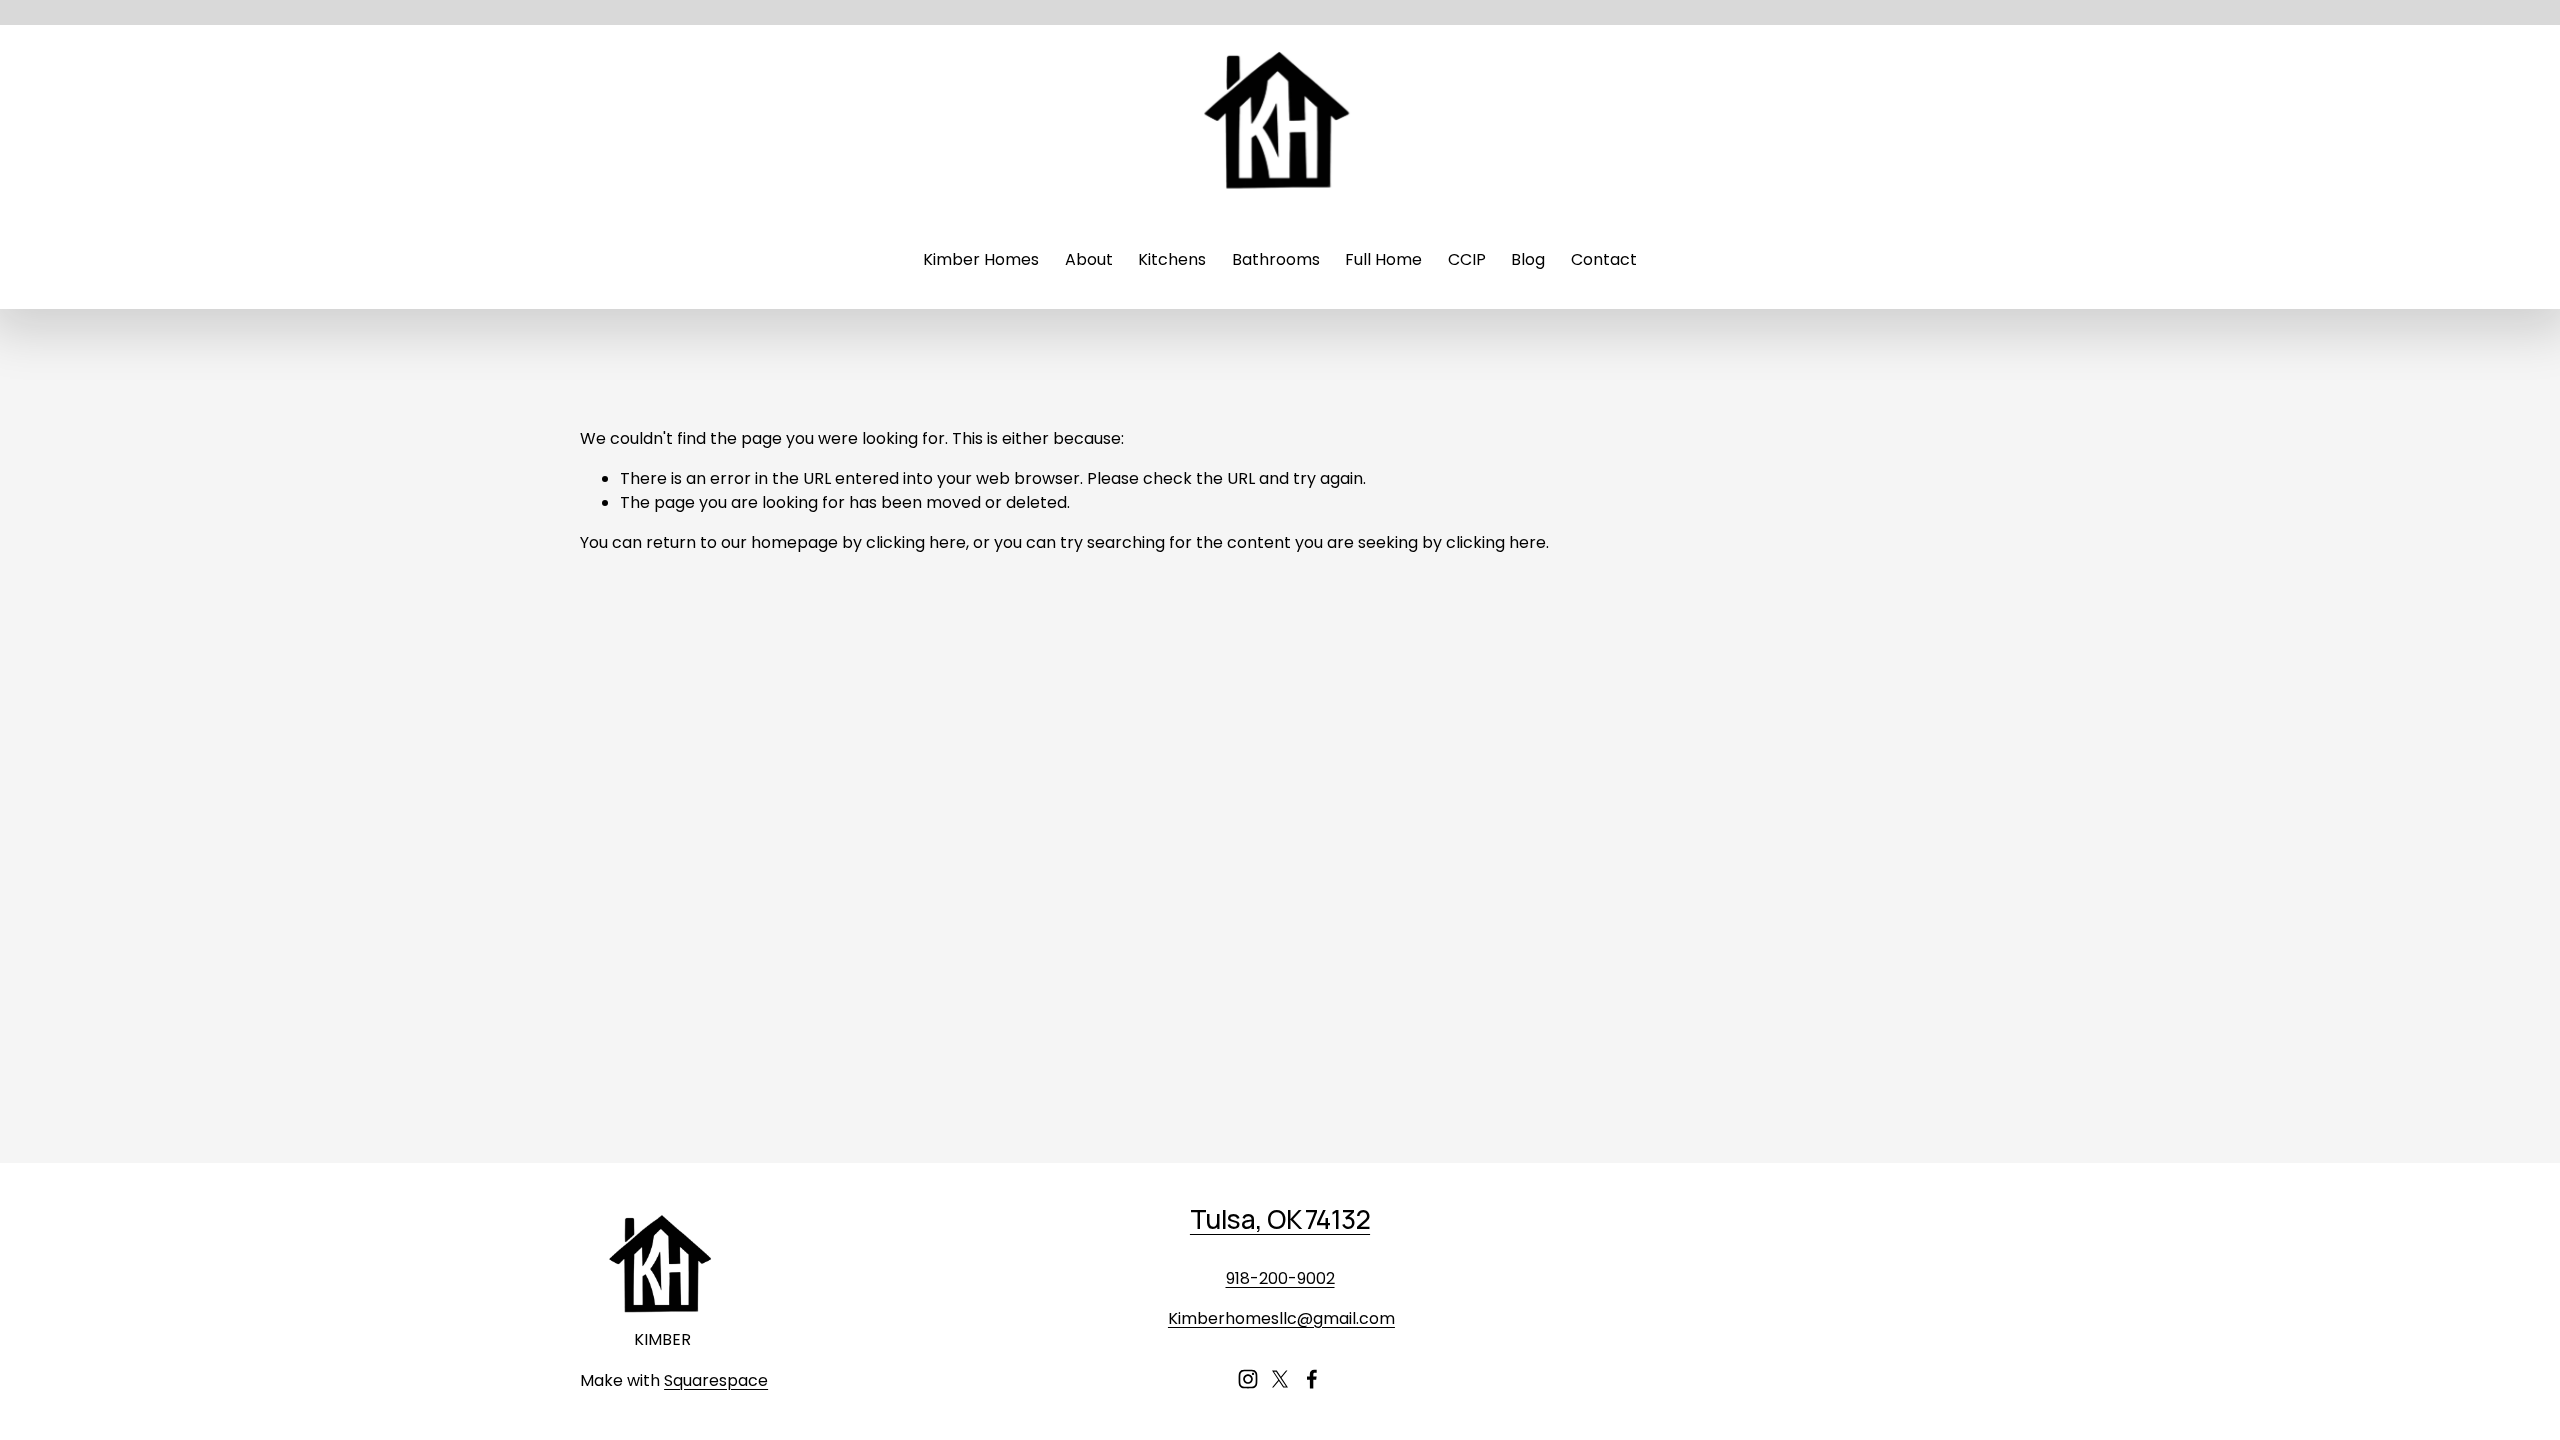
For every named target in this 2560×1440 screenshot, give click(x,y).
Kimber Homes (981, 259)
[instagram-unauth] (1248, 1379)
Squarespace (716, 1380)
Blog (1528, 259)
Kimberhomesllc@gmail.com (1281, 1318)
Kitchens (1172, 259)
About (1089, 259)
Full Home (1383, 259)
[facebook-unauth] (1312, 1379)
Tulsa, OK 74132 (1280, 1219)
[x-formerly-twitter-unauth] (1280, 1379)
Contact (1604, 259)
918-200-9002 (1280, 1278)
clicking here (916, 542)
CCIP (1467, 259)
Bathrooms (1276, 259)
